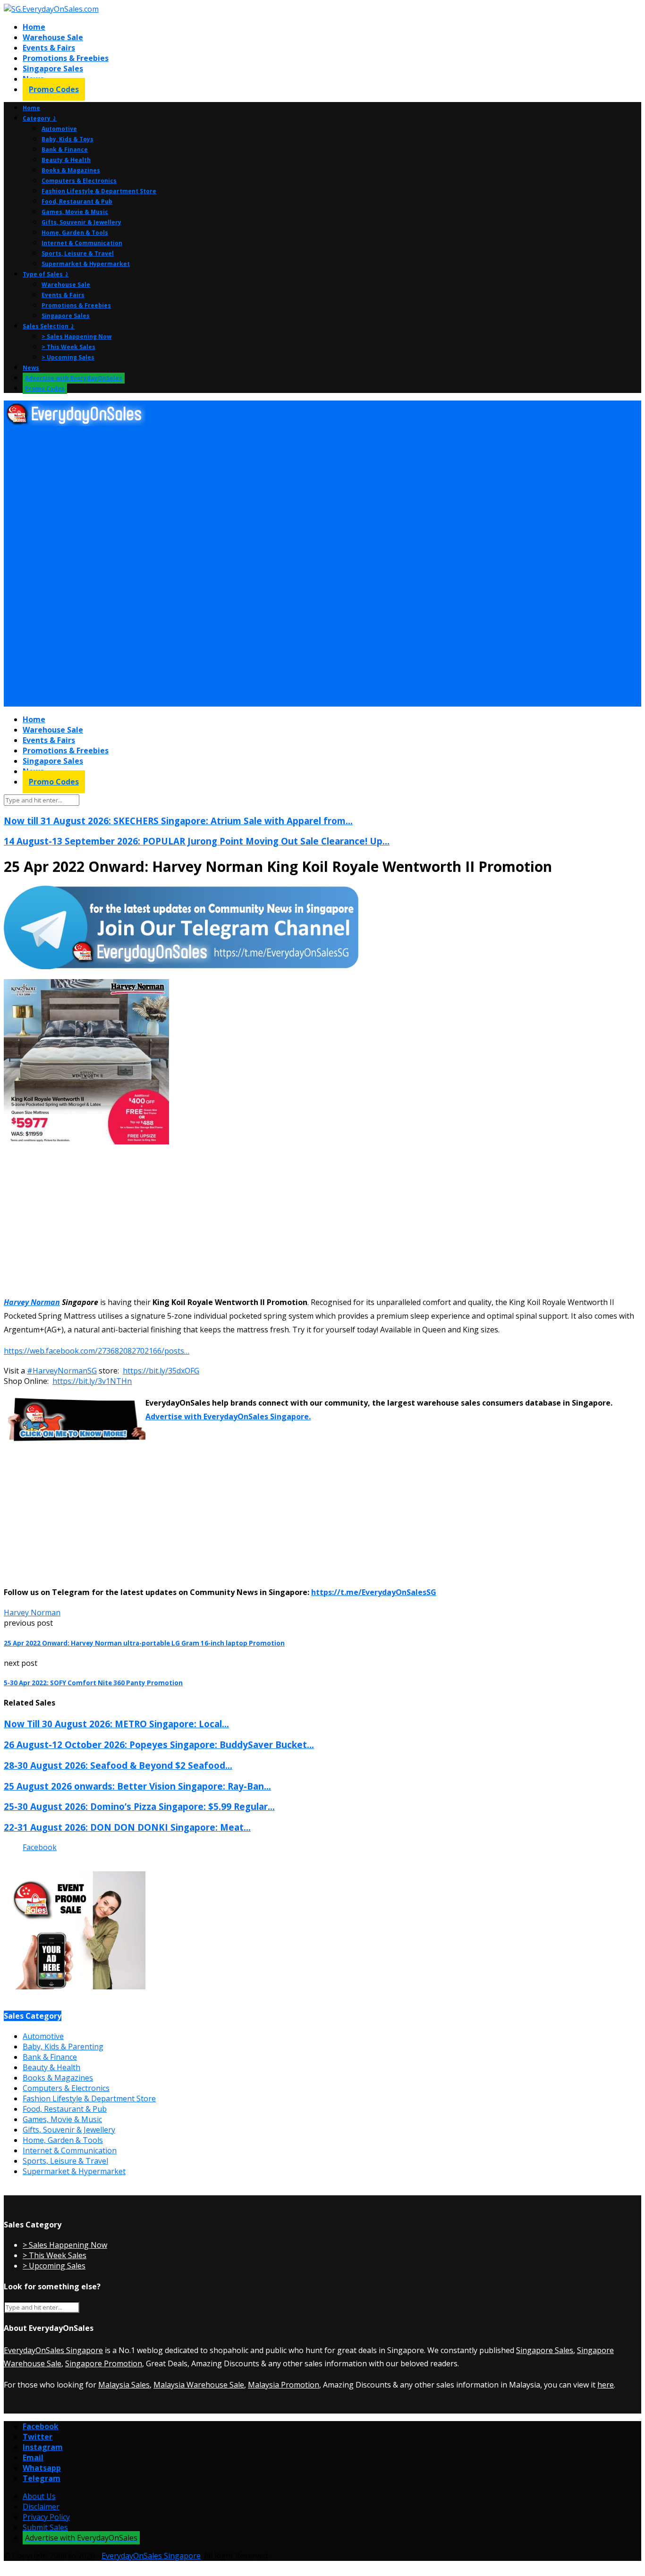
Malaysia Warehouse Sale (199, 2385)
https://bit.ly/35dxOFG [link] (161, 1371)
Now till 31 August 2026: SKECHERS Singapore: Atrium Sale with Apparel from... (178, 821)
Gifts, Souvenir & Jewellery (81, 222)
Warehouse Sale (53, 37)
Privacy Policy (46, 2517)
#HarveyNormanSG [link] (62, 1371)
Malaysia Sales (124, 2385)
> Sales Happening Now (76, 337)
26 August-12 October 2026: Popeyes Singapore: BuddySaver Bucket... (159, 1744)
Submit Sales (45, 2527)
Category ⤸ (40, 118)
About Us (39, 2496)
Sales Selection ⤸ (49, 326)
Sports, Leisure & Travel (78, 253)
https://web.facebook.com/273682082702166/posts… (97, 1351)
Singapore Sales (53, 68)
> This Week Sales (68, 347)
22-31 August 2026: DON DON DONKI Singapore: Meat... (127, 1827)
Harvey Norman (32, 1302)
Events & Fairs (49, 48)
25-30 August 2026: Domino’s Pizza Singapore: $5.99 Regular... (139, 1806)
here (606, 2385)
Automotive (59, 129)
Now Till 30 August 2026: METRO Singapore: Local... (116, 1724)
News (31, 368)
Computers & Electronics (79, 181)
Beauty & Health (66, 160)
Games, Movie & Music (75, 212)
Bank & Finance (65, 149)
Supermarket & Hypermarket (86, 264)
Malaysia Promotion (284, 2385)
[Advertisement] (287, 498)
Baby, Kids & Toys (68, 139)
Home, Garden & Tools (75, 233)
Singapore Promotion (104, 2363)
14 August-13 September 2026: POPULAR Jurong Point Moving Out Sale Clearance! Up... (197, 841)
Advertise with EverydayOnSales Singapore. (228, 1416)
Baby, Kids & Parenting (63, 2047)
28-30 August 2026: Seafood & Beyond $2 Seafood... (118, 1765)
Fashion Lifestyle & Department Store (99, 191)
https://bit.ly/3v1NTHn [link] (92, 1381)
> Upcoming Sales (68, 357)
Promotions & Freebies (66, 58)
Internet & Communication (82, 243)
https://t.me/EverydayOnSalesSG (374, 1592)
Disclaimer (41, 2507)
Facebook (40, 1847)
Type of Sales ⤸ (46, 274)
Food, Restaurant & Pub (77, 201)
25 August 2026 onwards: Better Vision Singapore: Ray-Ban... (137, 1786)
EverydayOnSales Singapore (53, 2350)
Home (34, 27)
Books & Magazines (71, 170)
